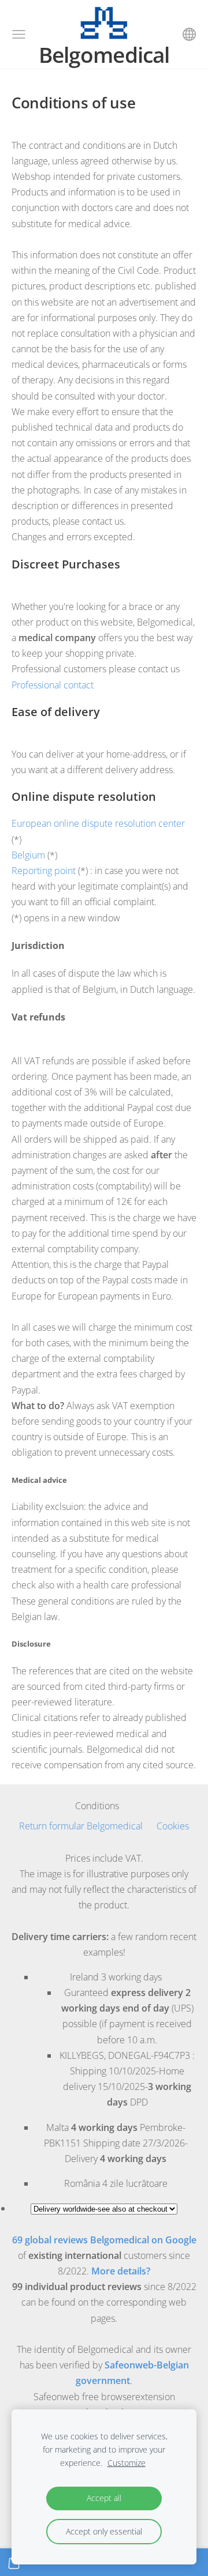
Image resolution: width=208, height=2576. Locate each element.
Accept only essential (104, 2531)
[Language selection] (189, 34)
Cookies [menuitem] (173, 1826)
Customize (127, 2463)
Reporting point (44, 871)
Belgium (28, 855)
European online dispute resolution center (98, 823)
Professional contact (53, 685)
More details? (121, 2271)
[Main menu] (19, 34)
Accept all (104, 2498)
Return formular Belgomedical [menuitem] (81, 1826)
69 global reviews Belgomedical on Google (104, 2240)
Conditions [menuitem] (97, 1806)
